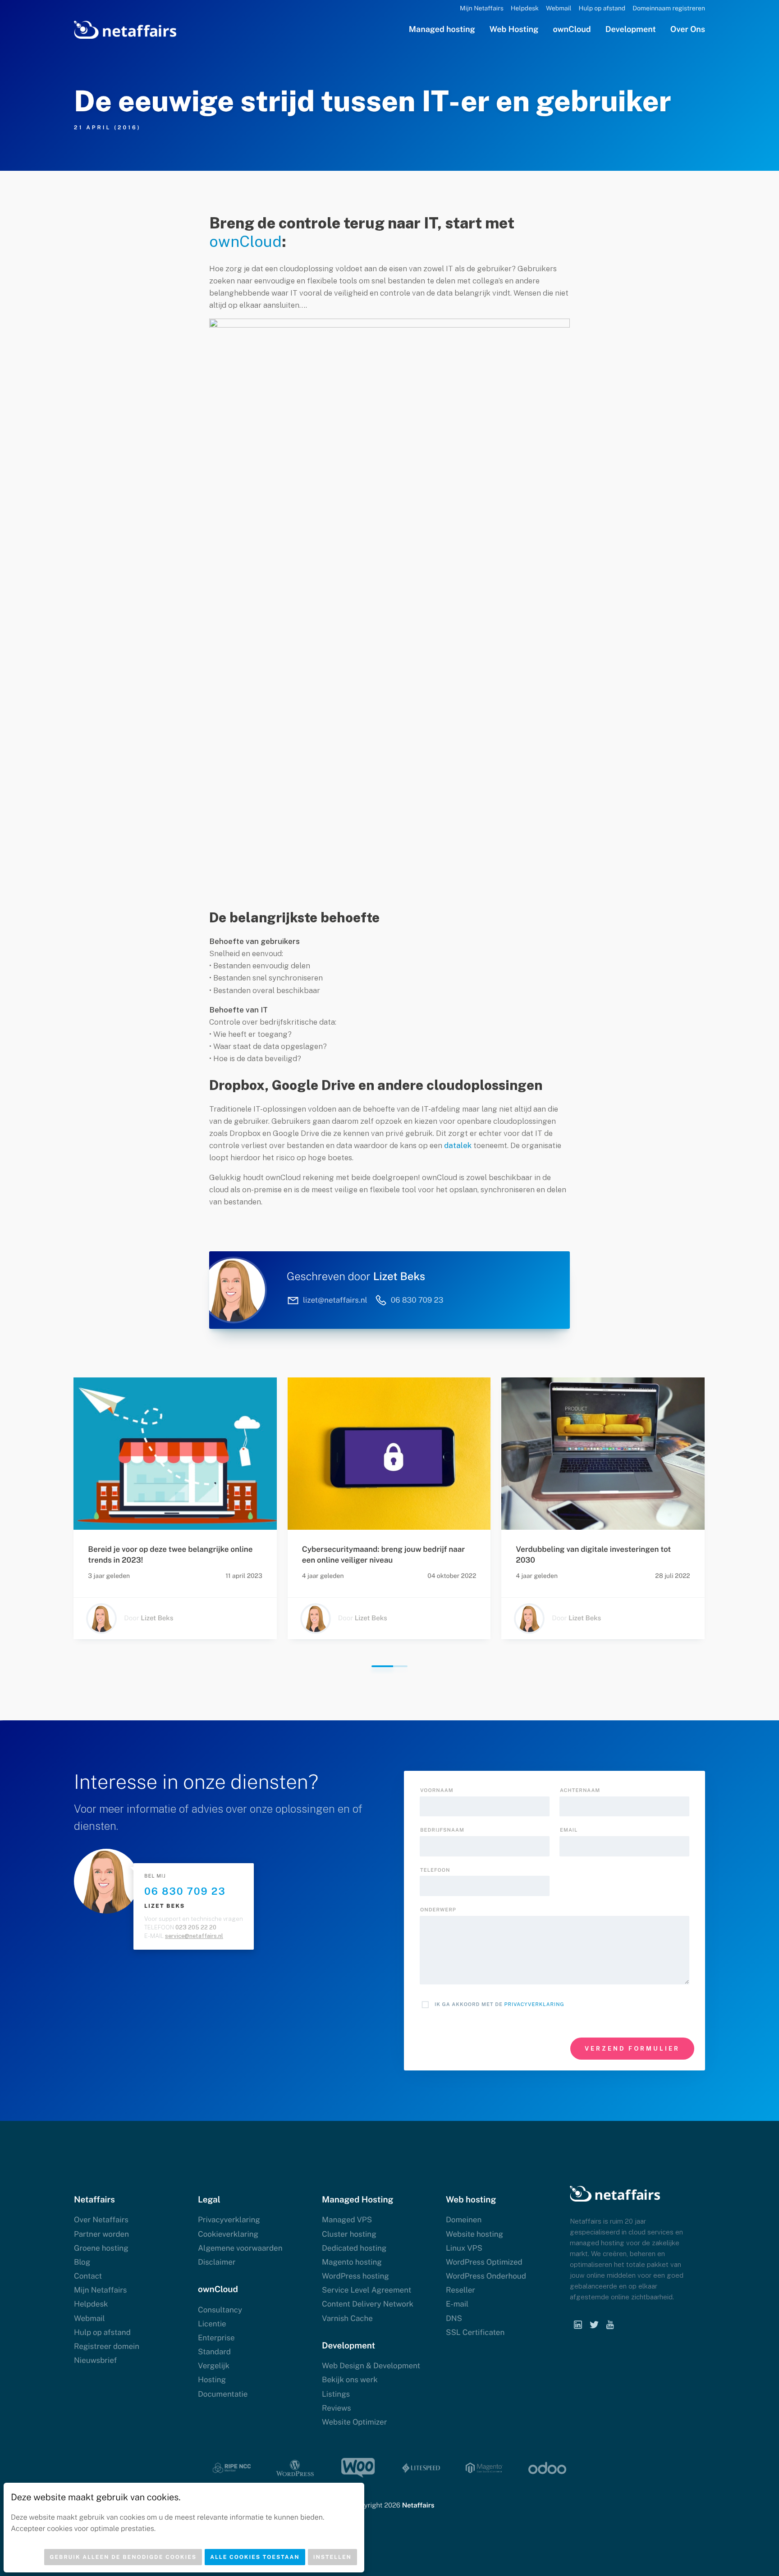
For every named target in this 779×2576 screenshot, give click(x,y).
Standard (214, 2352)
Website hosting (474, 2234)
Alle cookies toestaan (255, 2557)
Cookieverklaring (228, 2234)
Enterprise (216, 2338)
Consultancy (220, 2310)
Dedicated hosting (354, 2248)
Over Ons (688, 30)
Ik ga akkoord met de (499, 2005)
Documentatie (223, 2394)
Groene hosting (101, 2248)
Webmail (559, 9)
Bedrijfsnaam (442, 1830)
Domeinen (464, 2220)
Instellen (332, 2557)
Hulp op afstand (602, 9)
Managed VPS (347, 2220)
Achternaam (580, 1791)
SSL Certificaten (475, 2332)
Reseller (461, 2290)
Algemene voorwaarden (240, 2248)
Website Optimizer (354, 2422)
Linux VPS (464, 2248)
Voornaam (437, 1791)
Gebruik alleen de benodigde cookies (123, 2557)
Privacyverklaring (534, 2005)
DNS (454, 2318)
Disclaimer (217, 2262)
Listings (336, 2394)
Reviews (337, 2408)
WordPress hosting (355, 2276)
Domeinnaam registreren (669, 9)
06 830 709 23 (185, 1891)
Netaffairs (418, 2505)
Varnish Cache (347, 2318)
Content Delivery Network (368, 2304)
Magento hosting (352, 2262)
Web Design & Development (371, 2366)
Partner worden (101, 2234)
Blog (82, 2262)
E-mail (457, 2304)
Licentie (212, 2324)
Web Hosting (514, 30)
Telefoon (435, 1870)
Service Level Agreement (367, 2290)
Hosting (212, 2380)
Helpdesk (525, 9)
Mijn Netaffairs (482, 9)
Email (569, 1830)
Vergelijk (214, 2366)
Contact (88, 2276)
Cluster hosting (349, 2234)
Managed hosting (442, 30)
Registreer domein (107, 2346)
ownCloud (572, 30)
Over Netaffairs (101, 2220)
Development (631, 30)
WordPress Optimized (484, 2262)
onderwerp (438, 1910)
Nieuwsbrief (95, 2360)
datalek (458, 1145)
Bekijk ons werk (350, 2380)
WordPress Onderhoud (486, 2276)
